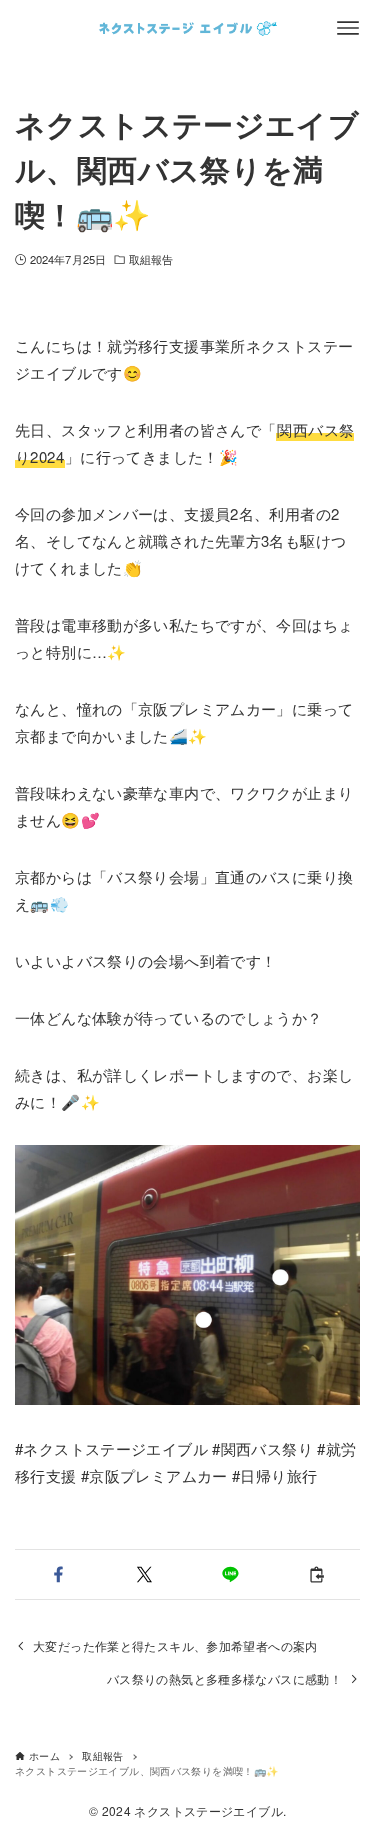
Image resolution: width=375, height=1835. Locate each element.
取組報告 (151, 259)
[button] (58, 1574)
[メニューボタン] (348, 28)
